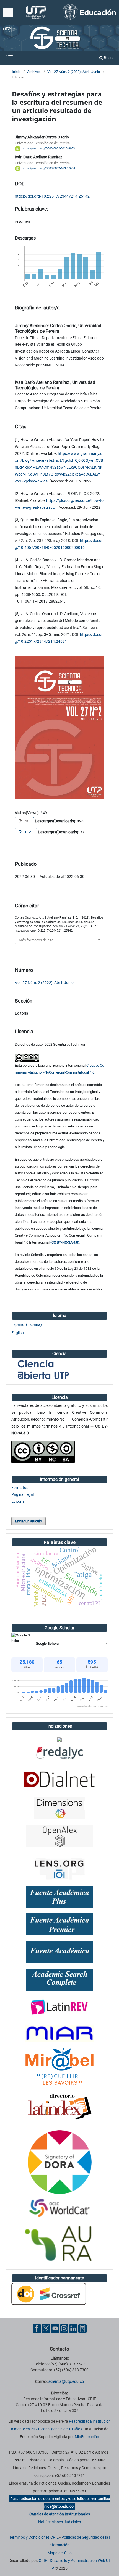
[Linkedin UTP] (73, 2328)
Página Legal (23, 1494)
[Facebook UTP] (37, 2328)
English (18, 1333)
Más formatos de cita (36, 940)
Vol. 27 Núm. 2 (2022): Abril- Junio (74, 72)
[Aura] (59, 2244)
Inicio (16, 72)
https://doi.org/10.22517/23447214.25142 (52, 196)
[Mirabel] (59, 2066)
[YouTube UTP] (55, 2328)
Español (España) (27, 1324)
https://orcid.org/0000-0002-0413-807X (49, 149)
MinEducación (87, 2437)
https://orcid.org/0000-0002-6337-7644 (48, 168)
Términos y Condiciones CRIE (34, 2537)
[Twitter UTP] (46, 2328)
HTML (28, 832)
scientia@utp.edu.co (66, 2381)
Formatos (20, 1488)
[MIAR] (59, 2033)
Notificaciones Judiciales (59, 2522)
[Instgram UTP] (64, 2328)
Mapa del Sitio (60, 2553)
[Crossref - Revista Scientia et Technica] (49, 2294)
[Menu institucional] (8, 12)
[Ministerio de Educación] (89, 12)
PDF (26, 821)
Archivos (34, 72)
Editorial (18, 1501)
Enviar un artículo (29, 1521)
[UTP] (37, 12)
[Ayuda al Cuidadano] (82, 2328)
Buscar (109, 58)
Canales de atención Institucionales (60, 2514)
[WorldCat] (59, 2208)
